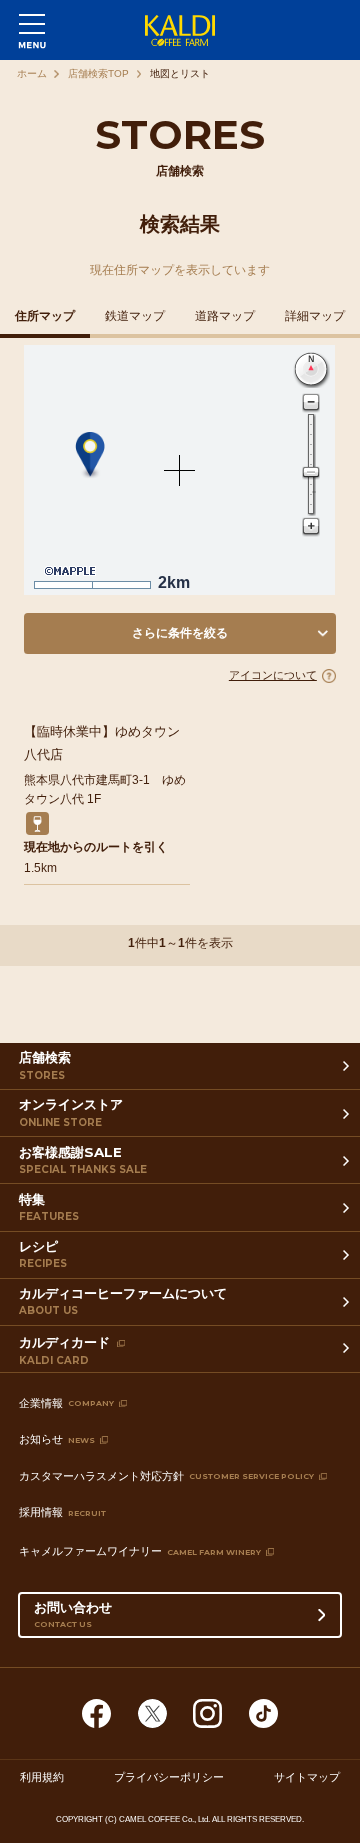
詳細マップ (315, 316)
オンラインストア (71, 1112)
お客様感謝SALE (83, 1160)
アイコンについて (273, 675)
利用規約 (42, 1777)
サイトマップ (307, 1777)
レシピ (43, 1254)
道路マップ (225, 316)
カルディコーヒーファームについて (123, 1301)
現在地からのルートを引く (96, 847)
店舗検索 (45, 1065)
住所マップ (45, 316)
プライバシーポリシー (169, 1777)
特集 (49, 1207)
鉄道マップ (135, 316)
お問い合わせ (73, 1613)
